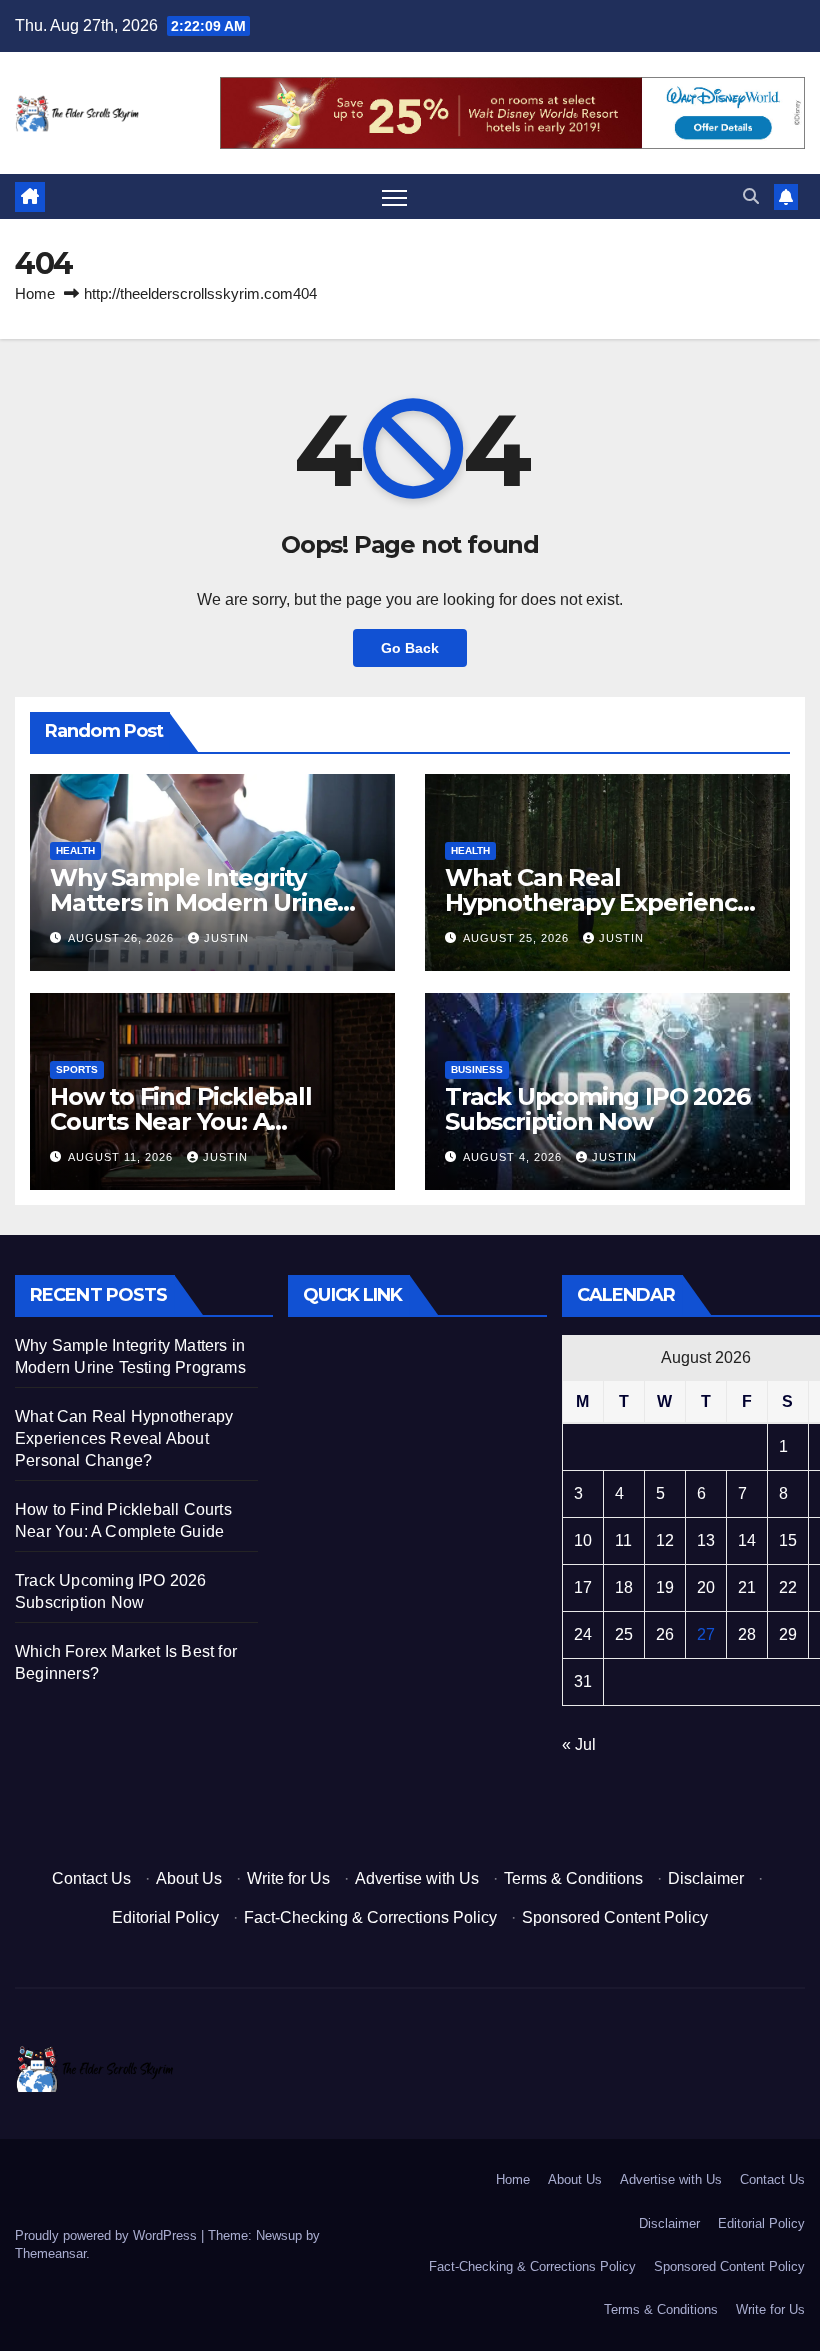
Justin (226, 938)
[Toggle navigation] (394, 197)
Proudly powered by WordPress (108, 2235)
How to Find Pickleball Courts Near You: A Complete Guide (181, 1121)
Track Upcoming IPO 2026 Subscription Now (597, 1109)
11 (623, 1540)
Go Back (410, 648)
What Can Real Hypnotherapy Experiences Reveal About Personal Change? (124, 1438)
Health (75, 850)
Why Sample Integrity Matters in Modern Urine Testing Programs (193, 902)
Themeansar (50, 2253)
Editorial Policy (165, 1917)
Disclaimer (706, 1878)
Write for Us (288, 1878)
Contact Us (91, 1878)
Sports (77, 1069)
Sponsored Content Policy (615, 1917)
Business (477, 1069)
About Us (189, 1878)
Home (35, 293)
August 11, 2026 (122, 1157)
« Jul (579, 1744)
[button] (751, 196)
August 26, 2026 (123, 938)
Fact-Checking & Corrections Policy (370, 1917)
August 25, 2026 (518, 938)
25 (624, 1634)
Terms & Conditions (573, 1878)
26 (665, 1634)
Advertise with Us (417, 1878)
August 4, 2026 (514, 1157)
